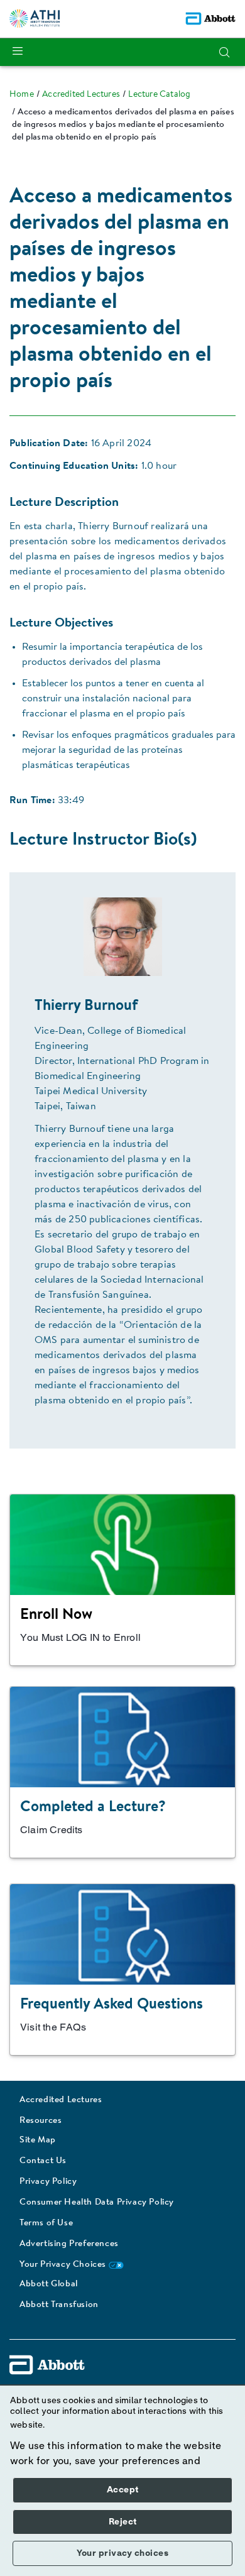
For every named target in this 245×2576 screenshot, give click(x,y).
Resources (41, 2121)
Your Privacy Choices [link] (64, 2265)
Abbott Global (49, 2284)
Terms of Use (46, 2223)
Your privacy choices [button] (122, 2553)
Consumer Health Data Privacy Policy (97, 2203)
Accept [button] (123, 2490)
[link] (22, 95)
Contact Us (43, 2161)
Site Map (38, 2140)
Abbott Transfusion (59, 2305)
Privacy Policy (48, 2182)
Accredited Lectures (61, 2100)
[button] (224, 52)
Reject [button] (123, 2522)
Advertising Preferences (69, 2244)
